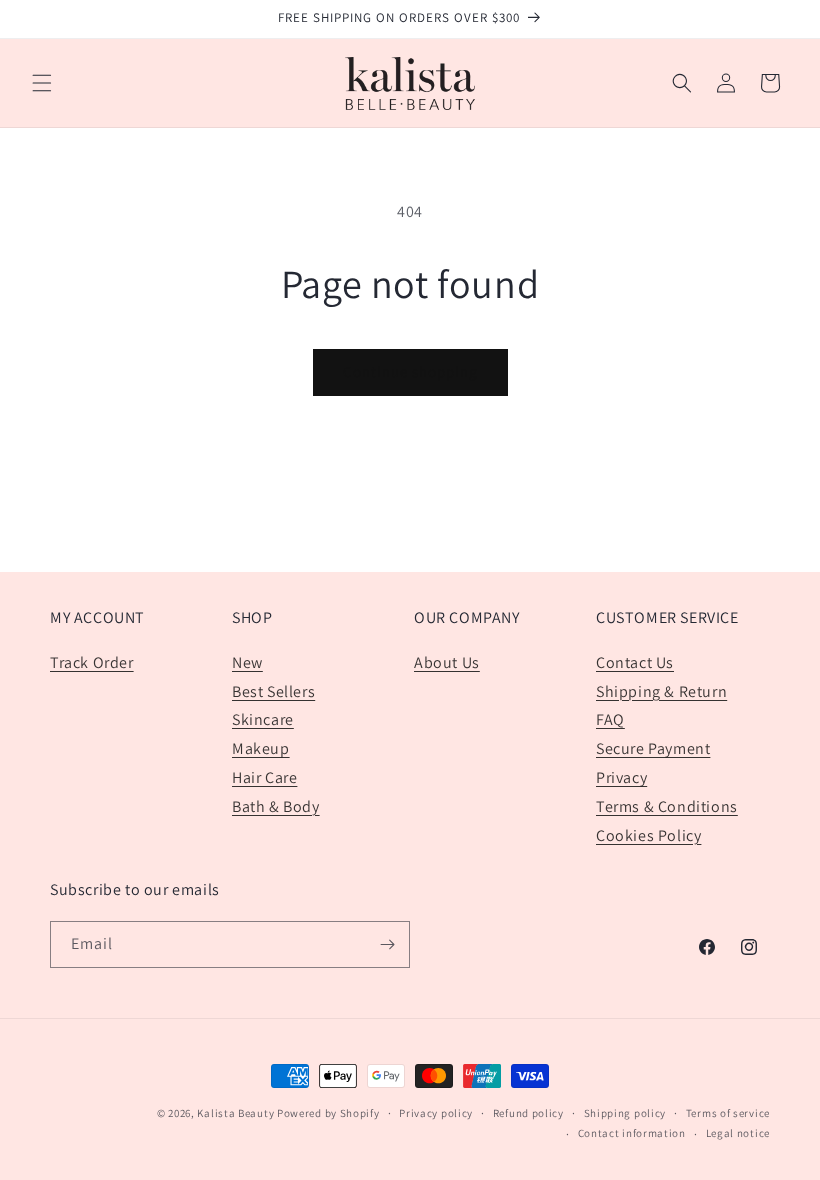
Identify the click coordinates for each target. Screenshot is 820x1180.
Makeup (261, 748)
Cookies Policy (648, 835)
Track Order (92, 662)
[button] (42, 83)
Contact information (632, 1133)
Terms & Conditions (667, 806)
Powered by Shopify (328, 1113)
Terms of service (728, 1113)
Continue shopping (410, 371)
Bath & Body (276, 806)
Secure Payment (653, 748)
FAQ (610, 719)
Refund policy (528, 1113)
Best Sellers (273, 691)
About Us (447, 662)
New (247, 662)
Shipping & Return (661, 691)
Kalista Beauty (235, 1113)
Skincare (263, 719)
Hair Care (264, 777)
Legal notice (738, 1133)
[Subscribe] (387, 944)
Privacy (621, 777)
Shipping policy (625, 1113)
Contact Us (635, 662)
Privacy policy (436, 1113)
